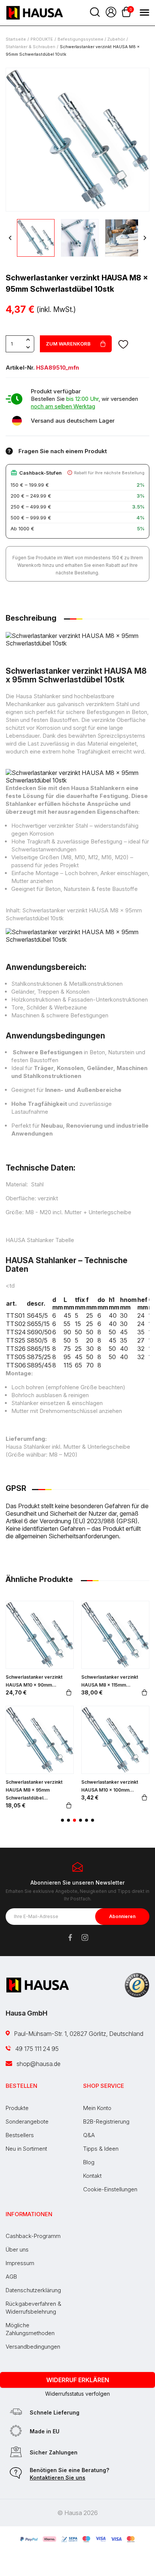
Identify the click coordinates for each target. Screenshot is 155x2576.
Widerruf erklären (78, 2380)
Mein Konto (97, 2108)
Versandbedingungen (33, 2347)
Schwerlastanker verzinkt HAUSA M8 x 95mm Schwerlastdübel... (34, 1790)
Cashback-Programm (33, 2236)
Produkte (17, 2108)
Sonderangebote (27, 2122)
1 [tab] (62, 1820)
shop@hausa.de (38, 2064)
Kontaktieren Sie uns (58, 2478)
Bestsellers (20, 2135)
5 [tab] (87, 1820)
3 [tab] (74, 1820)
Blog (89, 2162)
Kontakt (92, 2176)
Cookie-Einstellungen (110, 2189)
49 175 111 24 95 (36, 2049)
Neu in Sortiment (26, 2149)
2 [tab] (68, 1820)
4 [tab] (81, 1820)
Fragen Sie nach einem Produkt (63, 451)
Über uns (17, 2249)
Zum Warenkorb (68, 344)
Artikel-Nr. (20, 368)
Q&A (89, 2135)
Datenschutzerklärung (33, 2290)
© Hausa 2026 (77, 2513)
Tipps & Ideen (101, 2149)
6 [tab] (93, 1820)
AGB (11, 2277)
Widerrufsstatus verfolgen (77, 2394)
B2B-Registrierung (106, 2122)
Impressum (20, 2263)
